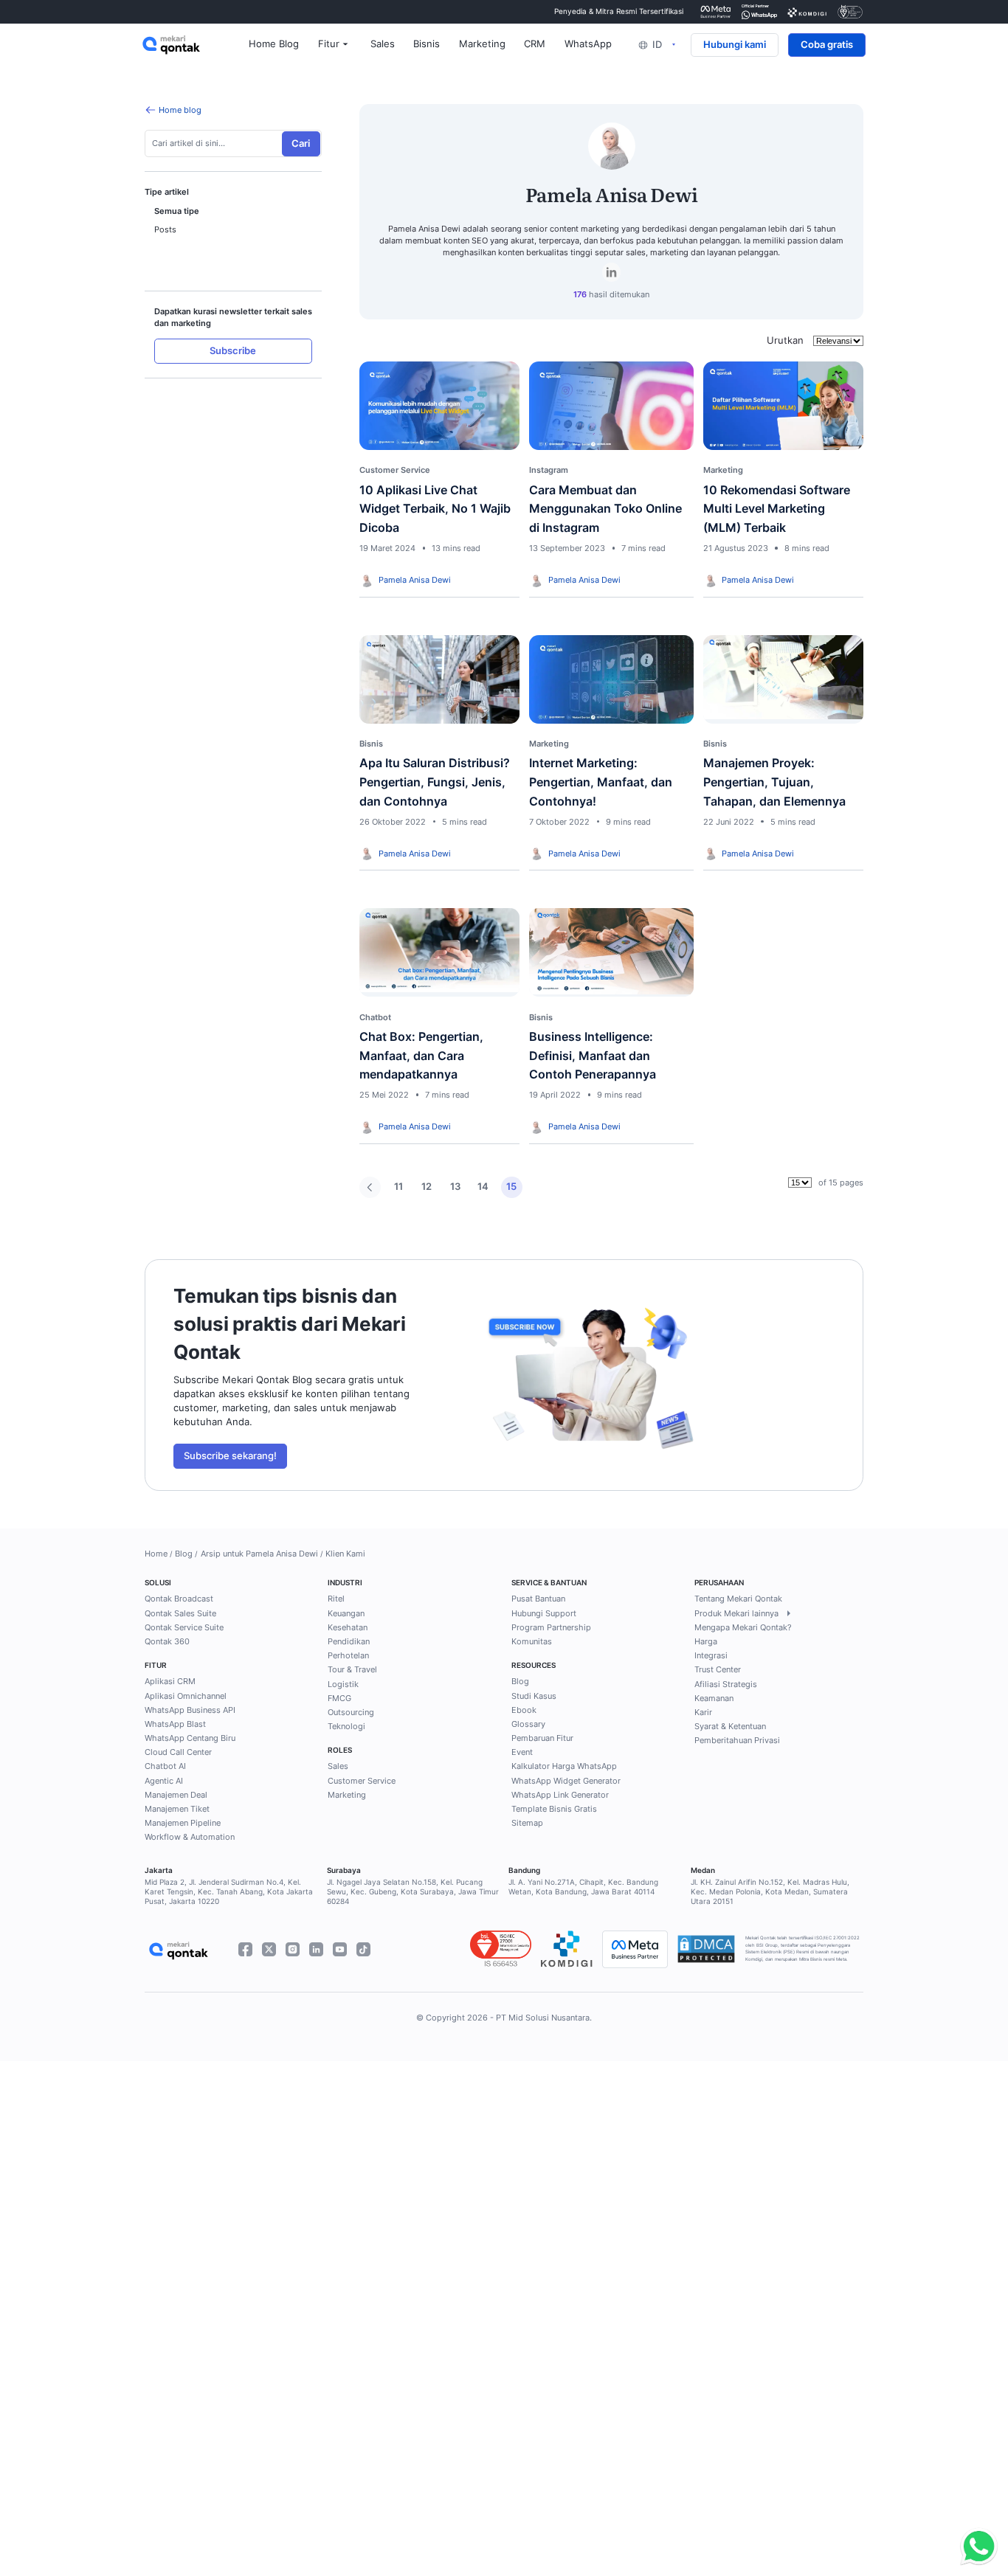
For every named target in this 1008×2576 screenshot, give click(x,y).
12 (427, 1187)
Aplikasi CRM (170, 1681)
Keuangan (346, 1613)
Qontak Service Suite (184, 1627)
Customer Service (362, 1781)
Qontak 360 (167, 1641)
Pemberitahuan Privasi (737, 1740)
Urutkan (785, 340)
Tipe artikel (167, 193)
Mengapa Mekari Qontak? (743, 1627)
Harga (706, 1641)
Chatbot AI (165, 1766)
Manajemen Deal (176, 1795)
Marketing (347, 1795)
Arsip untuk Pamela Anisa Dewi (259, 1554)
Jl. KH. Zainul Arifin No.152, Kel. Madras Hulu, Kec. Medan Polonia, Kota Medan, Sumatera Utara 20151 (770, 1892)
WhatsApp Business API (190, 1710)
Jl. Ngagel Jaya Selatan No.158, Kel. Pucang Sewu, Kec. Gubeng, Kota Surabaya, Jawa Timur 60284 (413, 1892)
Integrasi (711, 1655)
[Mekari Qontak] (196, 45)
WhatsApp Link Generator (560, 1795)
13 (455, 1187)
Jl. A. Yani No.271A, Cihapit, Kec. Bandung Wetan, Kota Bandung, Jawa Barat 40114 (583, 1887)
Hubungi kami (735, 45)
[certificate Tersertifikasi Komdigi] (807, 11)
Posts (165, 230)
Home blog (180, 110)
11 (398, 1187)
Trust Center (718, 1669)
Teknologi (346, 1726)
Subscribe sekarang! (230, 1456)
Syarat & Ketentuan (730, 1726)
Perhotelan (348, 1655)
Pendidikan (349, 1641)
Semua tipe (177, 211)
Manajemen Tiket (177, 1809)
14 (483, 1187)
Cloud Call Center (178, 1752)
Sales (338, 1766)
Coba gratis (827, 45)
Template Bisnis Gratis (554, 1809)
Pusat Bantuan (538, 1599)
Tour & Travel (352, 1669)
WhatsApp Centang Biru (190, 1738)
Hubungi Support (544, 1613)
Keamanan (714, 1698)
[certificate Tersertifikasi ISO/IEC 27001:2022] (850, 11)
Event (522, 1752)
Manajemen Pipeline (183, 1823)
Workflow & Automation (190, 1837)
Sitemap (527, 1823)
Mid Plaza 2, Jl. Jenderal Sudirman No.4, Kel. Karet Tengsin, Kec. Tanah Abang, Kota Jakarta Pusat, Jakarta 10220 (229, 1892)
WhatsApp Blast (175, 1724)
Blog (184, 1554)
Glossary (528, 1724)
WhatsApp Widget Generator (566, 1781)
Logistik (343, 1684)
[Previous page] (370, 1187)
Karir (703, 1712)
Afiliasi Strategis (726, 1684)
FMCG (339, 1698)
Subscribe (233, 352)
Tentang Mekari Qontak (738, 1599)
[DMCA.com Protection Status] (706, 1949)
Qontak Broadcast (179, 1599)
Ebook (524, 1710)
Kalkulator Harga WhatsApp (564, 1766)
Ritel (336, 1599)
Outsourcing (351, 1712)
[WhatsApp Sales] (976, 2547)
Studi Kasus (534, 1696)
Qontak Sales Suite (180, 1613)
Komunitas (532, 1641)
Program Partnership (551, 1627)
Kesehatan (348, 1627)
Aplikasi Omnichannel (186, 1696)
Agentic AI (164, 1781)
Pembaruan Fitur (542, 1738)
